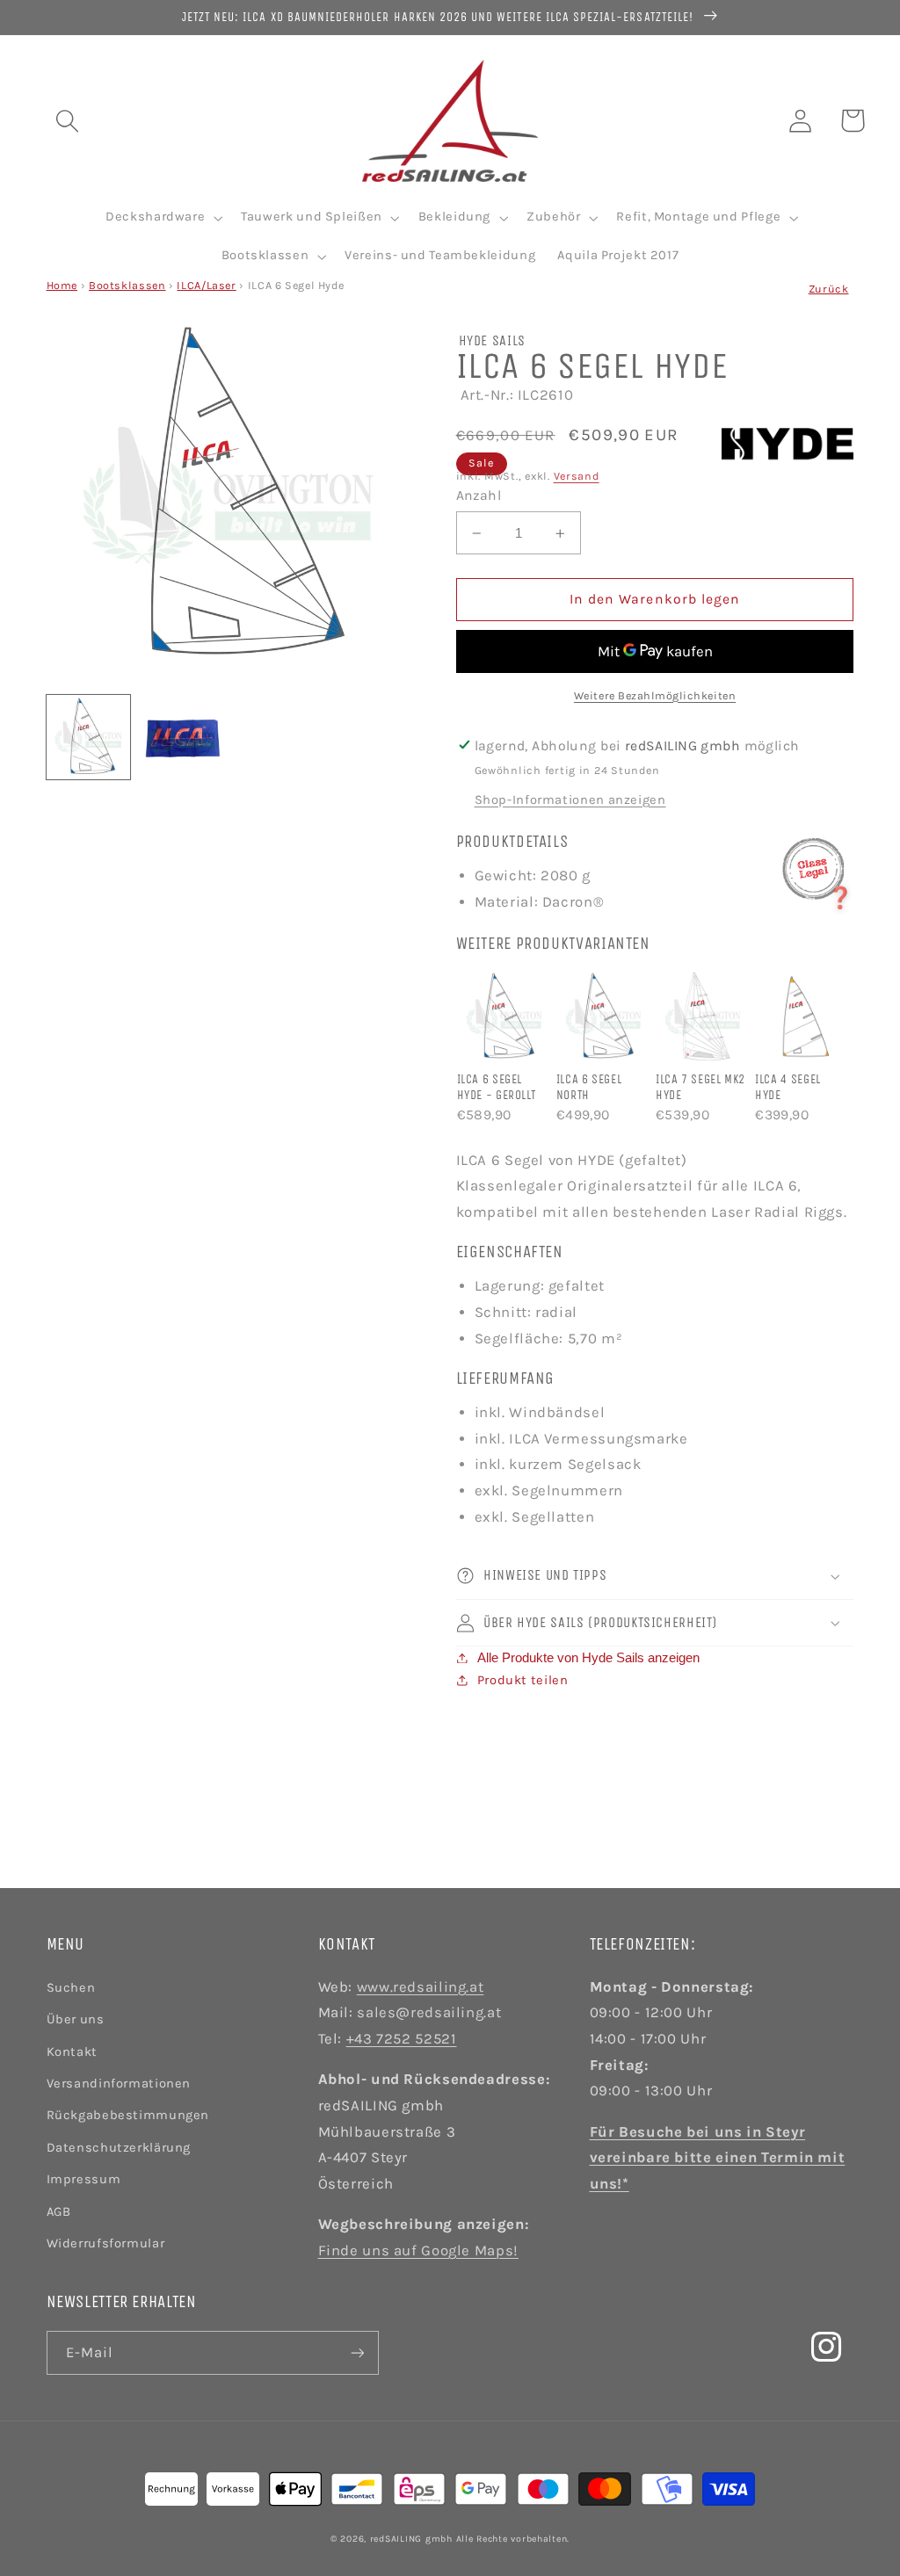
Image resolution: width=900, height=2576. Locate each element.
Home (62, 285)
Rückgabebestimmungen (128, 2115)
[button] (67, 120)
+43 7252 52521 (402, 2039)
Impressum (84, 2179)
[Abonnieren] (357, 2352)
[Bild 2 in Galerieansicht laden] (182, 737)
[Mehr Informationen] (814, 869)
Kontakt (72, 2052)
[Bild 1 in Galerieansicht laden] (89, 737)
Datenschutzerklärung (119, 2148)
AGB (59, 2212)
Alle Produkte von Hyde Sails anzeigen (588, 1658)
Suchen (71, 1988)
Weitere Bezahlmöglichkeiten (655, 695)
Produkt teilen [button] (523, 1680)
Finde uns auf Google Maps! (418, 2250)
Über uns (76, 2019)
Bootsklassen (127, 285)
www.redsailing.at (421, 1987)
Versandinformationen (119, 2084)
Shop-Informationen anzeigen (570, 800)
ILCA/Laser (206, 285)
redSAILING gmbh (411, 2539)
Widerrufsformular (106, 2243)
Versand (577, 476)
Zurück (829, 289)
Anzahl (479, 496)
